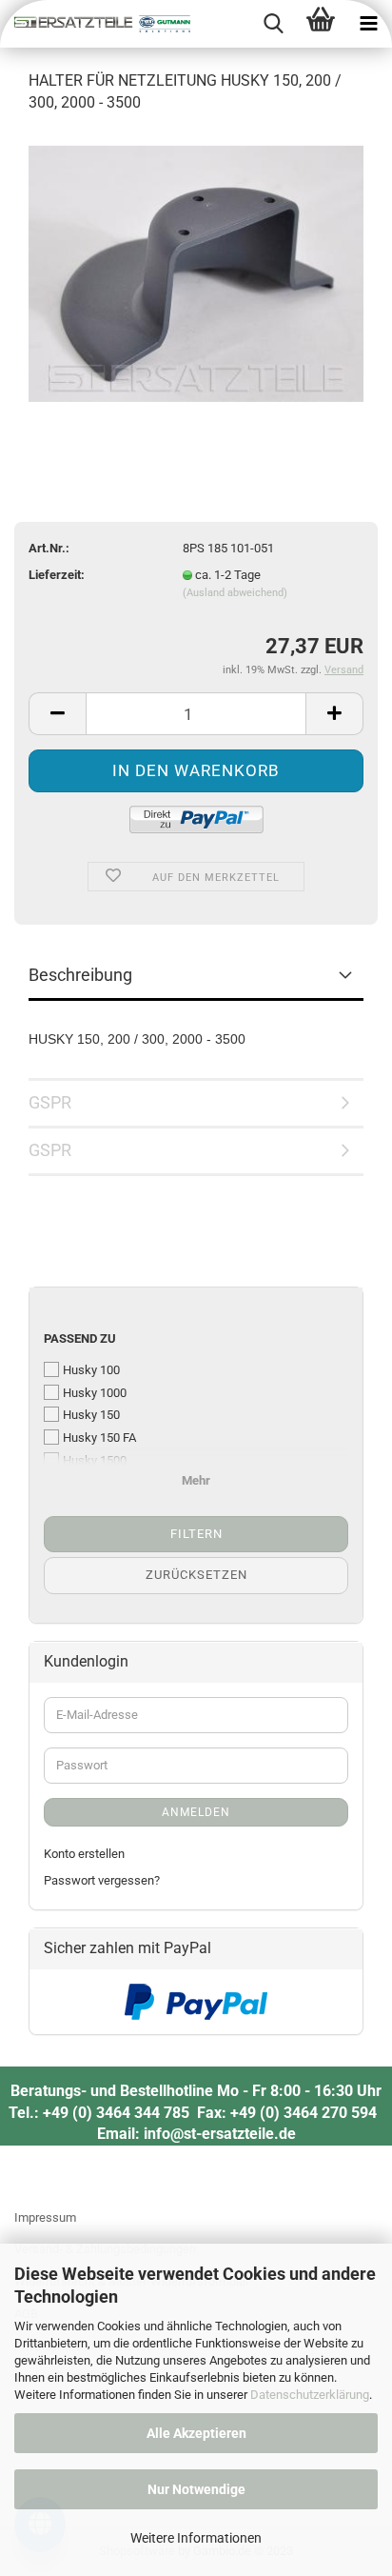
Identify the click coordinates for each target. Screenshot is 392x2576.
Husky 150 (91, 1415)
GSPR (50, 1102)
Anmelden (196, 1812)
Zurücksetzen (196, 1575)
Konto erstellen (84, 1854)
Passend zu (80, 1338)
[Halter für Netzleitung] (196, 273)
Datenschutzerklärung (310, 2395)
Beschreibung (80, 975)
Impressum (45, 2217)
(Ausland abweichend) (235, 593)
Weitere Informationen (196, 2538)
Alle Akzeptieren (196, 2433)
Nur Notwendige (196, 2489)
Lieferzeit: (57, 575)
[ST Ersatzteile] (95, 24)
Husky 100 (91, 1370)
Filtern (196, 1534)
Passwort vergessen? (102, 1880)
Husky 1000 (95, 1393)
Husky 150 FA (99, 1438)
